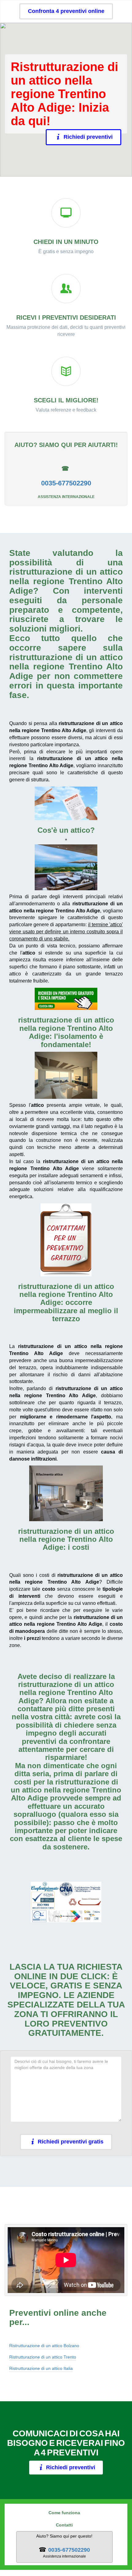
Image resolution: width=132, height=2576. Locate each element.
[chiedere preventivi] (66, 803)
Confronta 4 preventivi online (66, 11)
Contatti (64, 2525)
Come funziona (64, 2513)
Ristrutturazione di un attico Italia (41, 2368)
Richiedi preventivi (88, 137)
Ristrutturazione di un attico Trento (43, 2357)
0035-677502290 (66, 483)
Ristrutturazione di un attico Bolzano (44, 2346)
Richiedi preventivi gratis (71, 2142)
